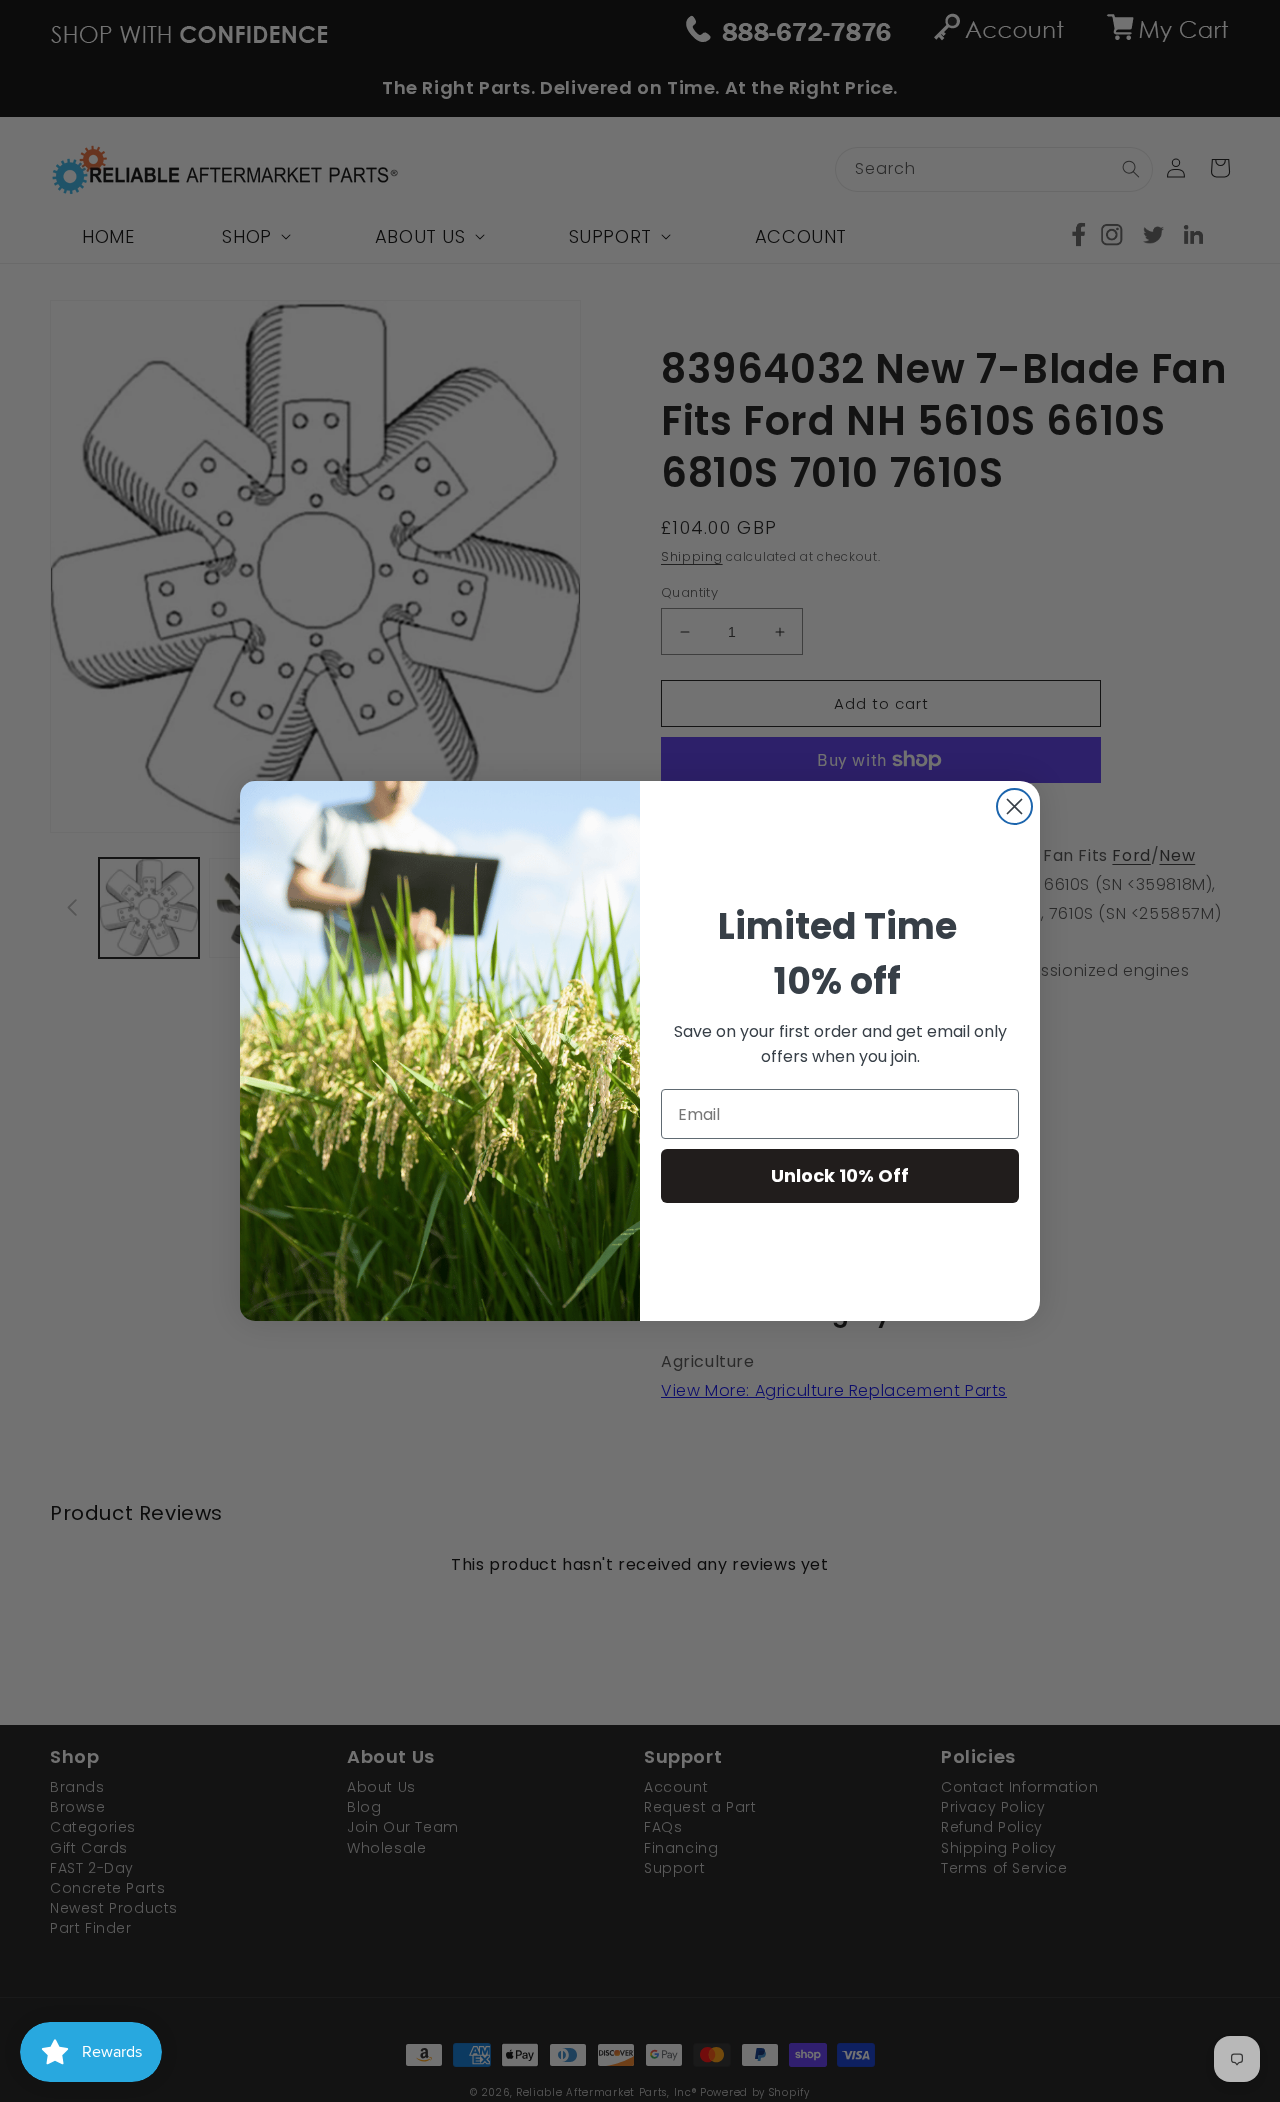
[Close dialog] (1014, 806)
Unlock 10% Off (840, 1175)
